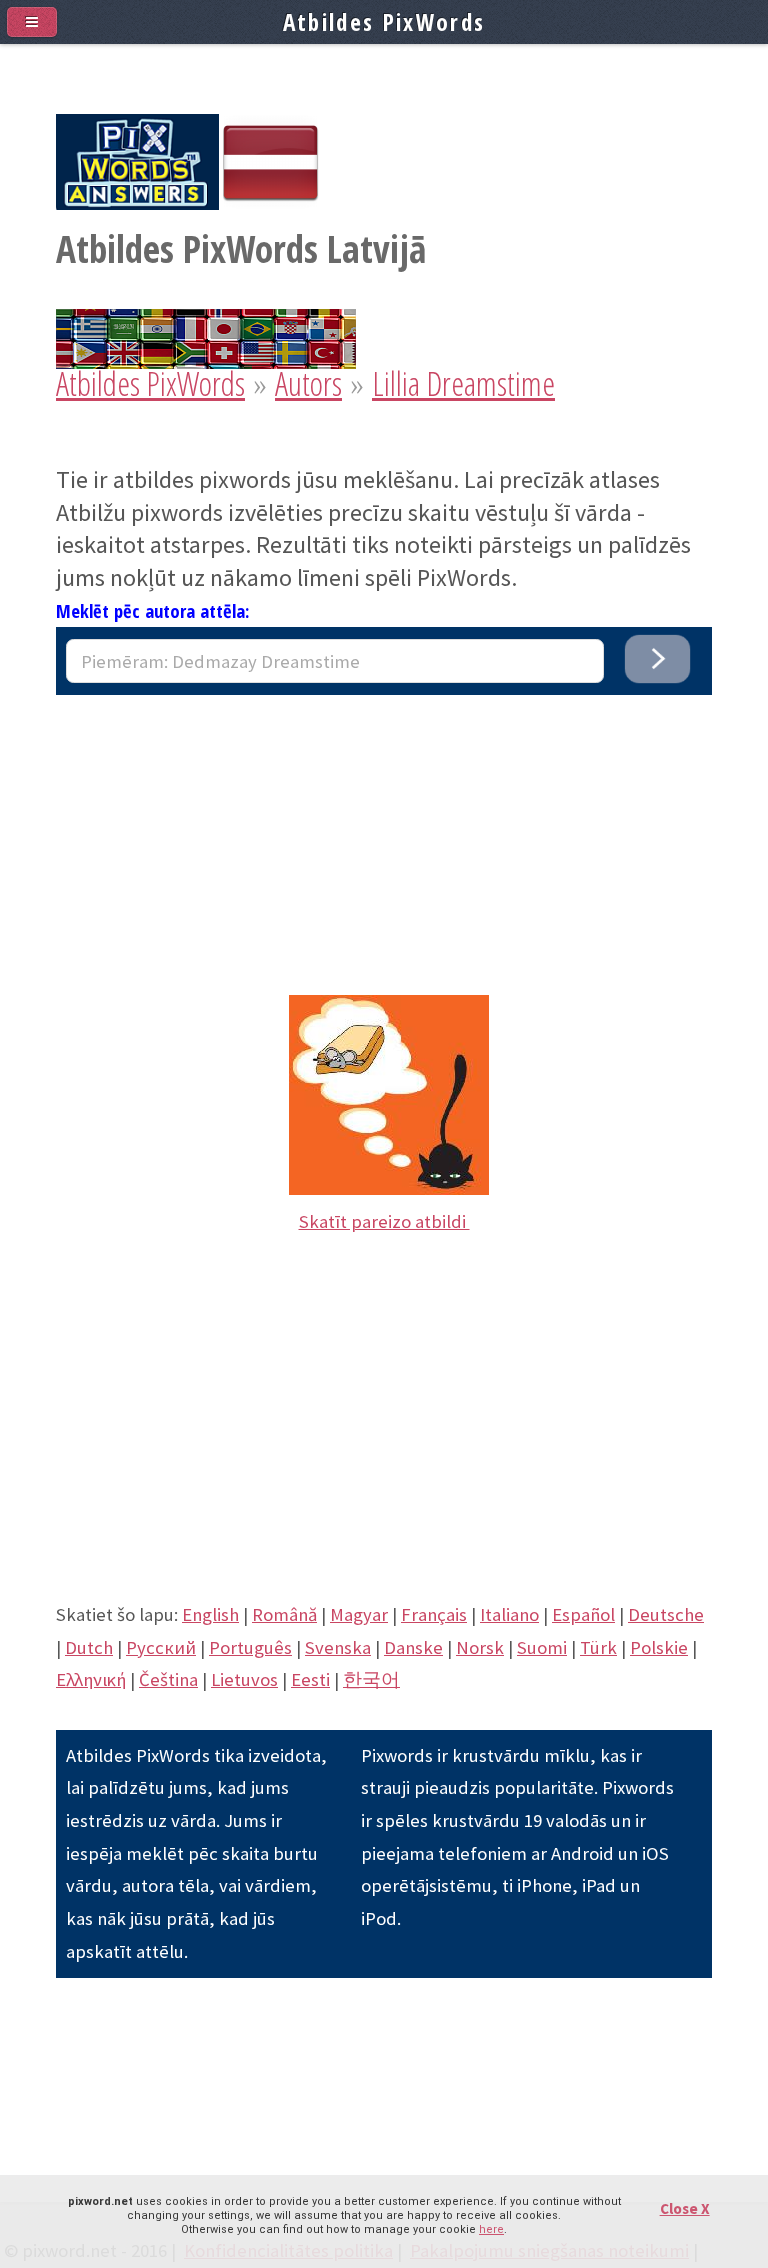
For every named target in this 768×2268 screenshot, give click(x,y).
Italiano (509, 1614)
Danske (413, 1647)
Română (284, 1614)
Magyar (359, 1614)
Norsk (480, 1647)
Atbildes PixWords (150, 383)
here (491, 2229)
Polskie (659, 1647)
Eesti (310, 1679)
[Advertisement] (384, 835)
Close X (685, 2208)
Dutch (89, 1647)
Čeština (168, 1679)
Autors (308, 383)
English (210, 1614)
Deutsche (666, 1614)
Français (434, 1614)
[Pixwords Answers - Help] (137, 203)
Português (250, 1647)
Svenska (338, 1647)
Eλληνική (91, 1679)
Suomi (542, 1647)
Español (583, 1614)
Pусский (161, 1647)
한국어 (371, 1679)
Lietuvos (244, 1679)
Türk (598, 1647)
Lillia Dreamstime (463, 383)
